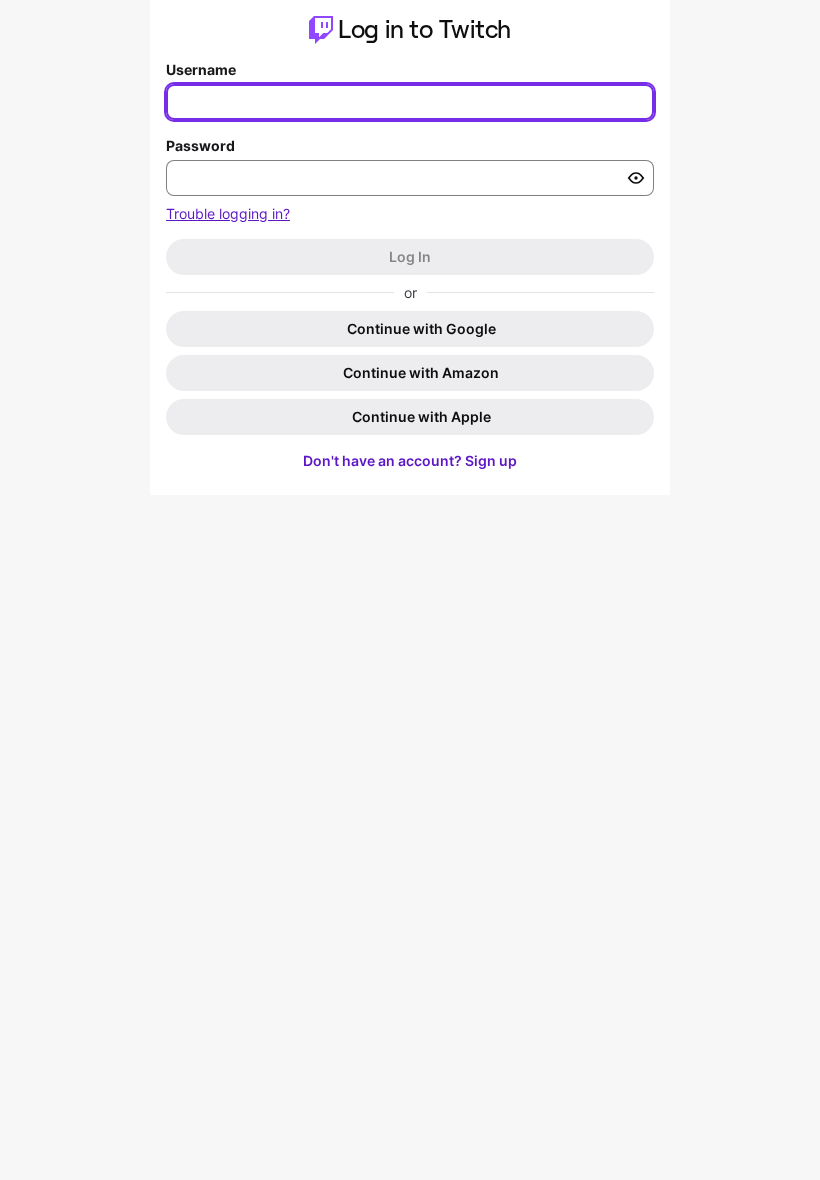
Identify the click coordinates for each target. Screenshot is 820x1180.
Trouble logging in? (228, 213)
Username (201, 69)
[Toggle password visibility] (636, 178)
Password (200, 145)
